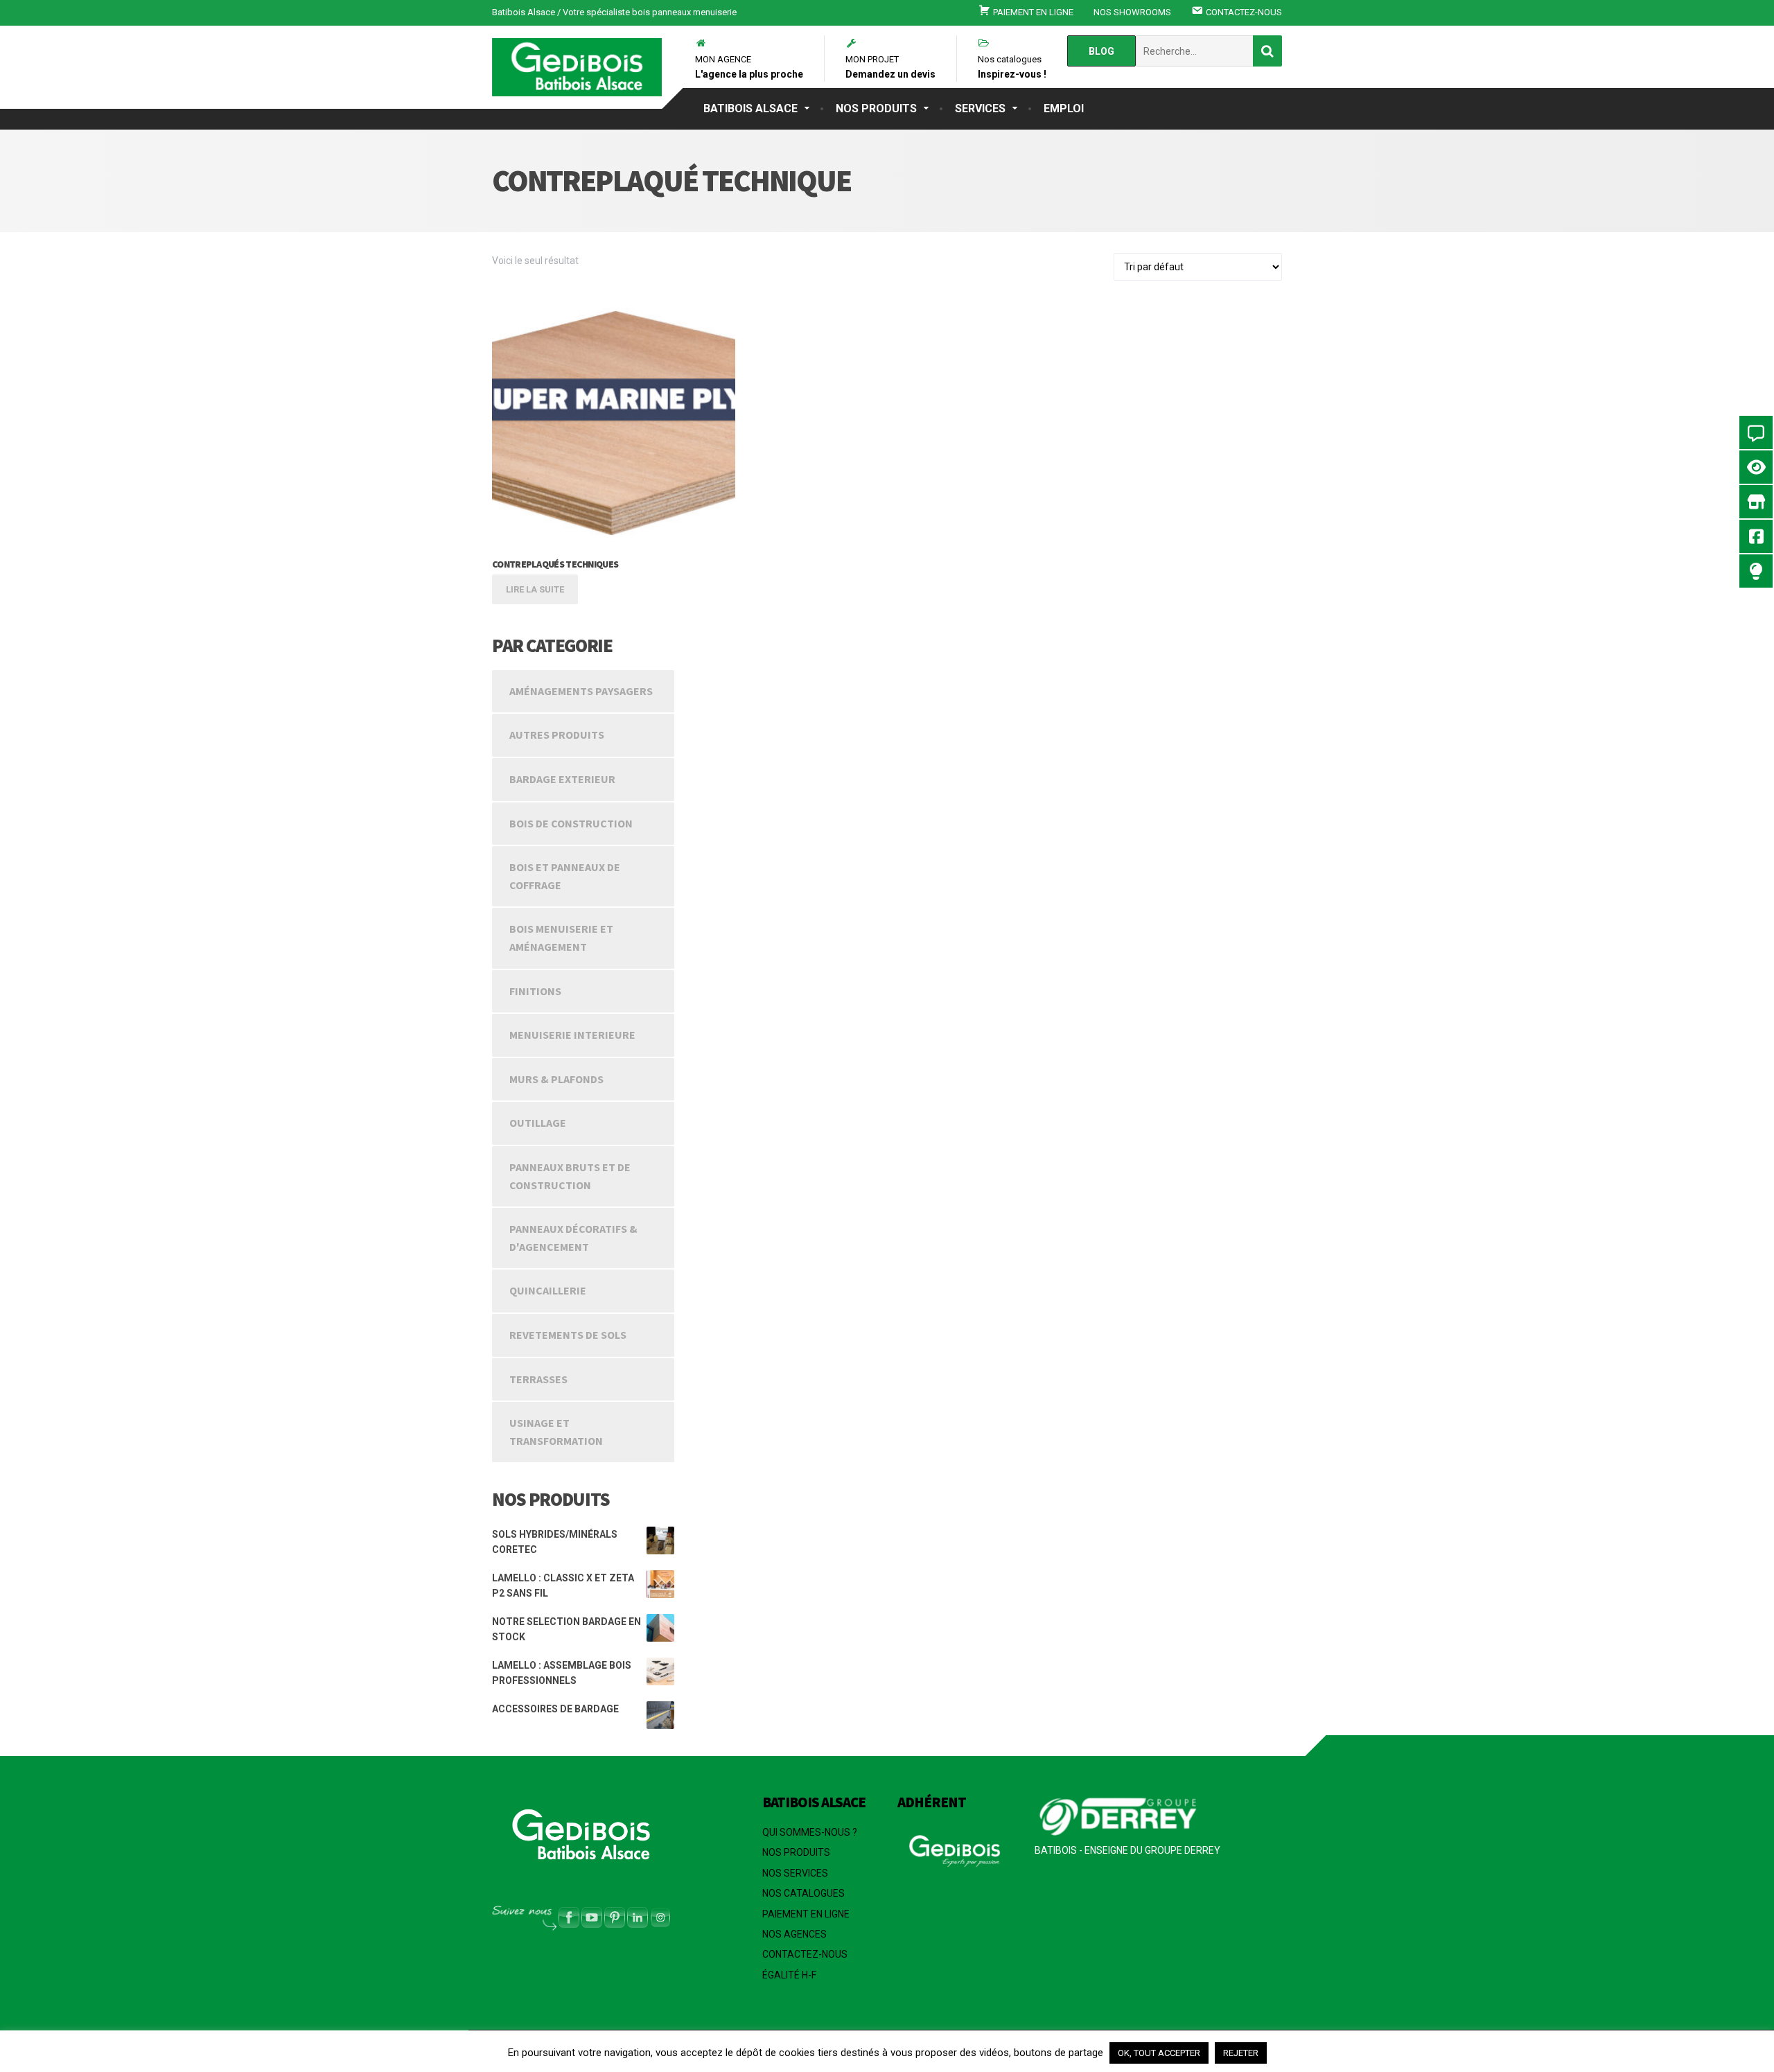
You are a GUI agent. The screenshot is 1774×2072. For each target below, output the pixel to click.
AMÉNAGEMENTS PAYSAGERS (581, 691)
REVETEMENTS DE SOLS (568, 1335)
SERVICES (980, 108)
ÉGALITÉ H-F (789, 1975)
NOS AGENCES (794, 1934)
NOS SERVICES (795, 1873)
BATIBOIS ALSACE (750, 108)
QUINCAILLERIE (548, 1290)
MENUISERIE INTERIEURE (572, 1035)
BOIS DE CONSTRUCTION (571, 823)
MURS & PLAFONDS (556, 1079)
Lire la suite (535, 589)
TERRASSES (538, 1379)
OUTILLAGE (538, 1123)
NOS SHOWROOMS (1132, 12)
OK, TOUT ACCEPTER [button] (1159, 2053)
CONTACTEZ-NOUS (805, 1954)
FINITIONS (535, 991)
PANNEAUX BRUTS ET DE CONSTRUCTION (570, 1176)
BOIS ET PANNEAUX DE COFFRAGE (565, 876)
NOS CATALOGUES (803, 1893)
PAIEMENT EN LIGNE (806, 1914)
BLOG (1101, 51)
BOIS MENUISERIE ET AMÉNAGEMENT (561, 938)
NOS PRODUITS (876, 108)
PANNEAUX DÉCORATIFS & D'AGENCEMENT (573, 1238)
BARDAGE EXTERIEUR (562, 779)
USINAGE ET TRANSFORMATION (556, 1432)
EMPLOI (1064, 108)
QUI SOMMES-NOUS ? (810, 1832)
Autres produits (557, 735)
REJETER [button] (1241, 2053)
